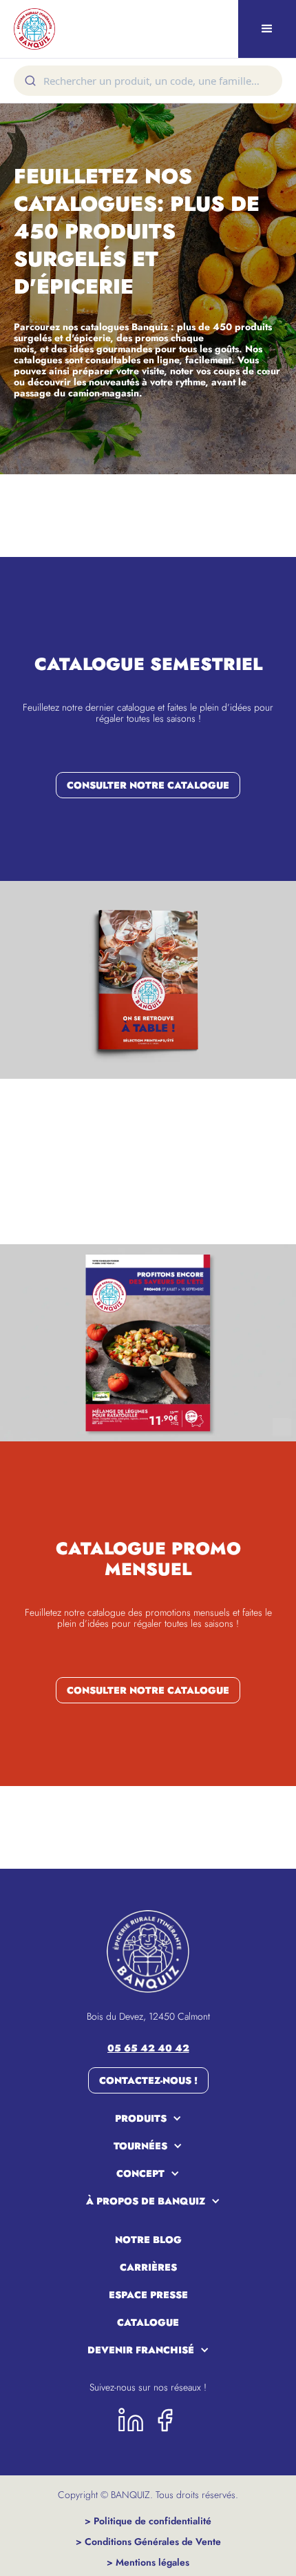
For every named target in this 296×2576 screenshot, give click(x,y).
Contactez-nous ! (148, 2080)
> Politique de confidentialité (148, 2521)
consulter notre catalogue (148, 785)
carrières (148, 2267)
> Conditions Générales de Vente (148, 2542)
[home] (31, 29)
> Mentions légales (148, 2562)
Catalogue (148, 2322)
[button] (267, 29)
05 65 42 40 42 (148, 2048)
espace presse (148, 2295)
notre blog (148, 2240)
